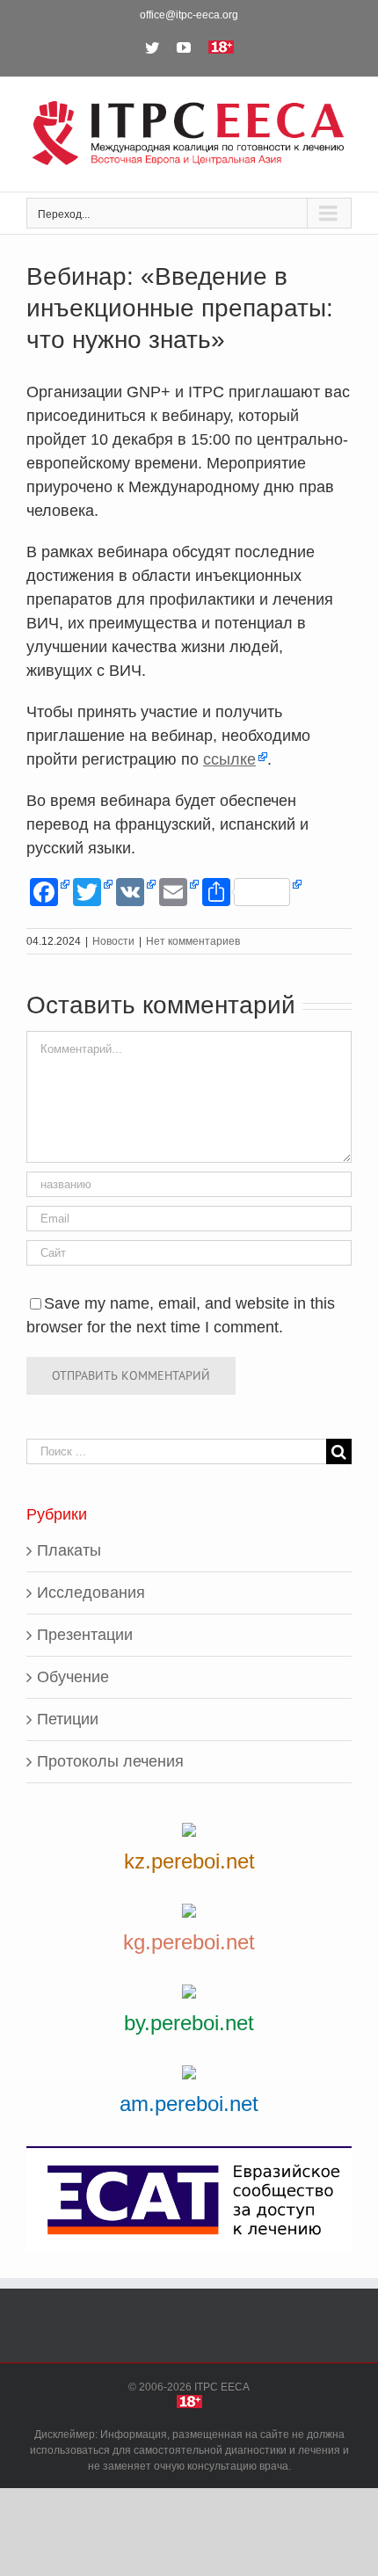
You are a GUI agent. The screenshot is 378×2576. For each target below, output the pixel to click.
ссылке (229, 759)
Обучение (73, 1677)
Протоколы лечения (110, 1761)
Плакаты (69, 1550)
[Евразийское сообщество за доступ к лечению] (189, 2199)
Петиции (68, 1719)
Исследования (91, 1593)
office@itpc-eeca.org (189, 15)
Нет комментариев (193, 941)
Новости (113, 941)
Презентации (85, 1635)
